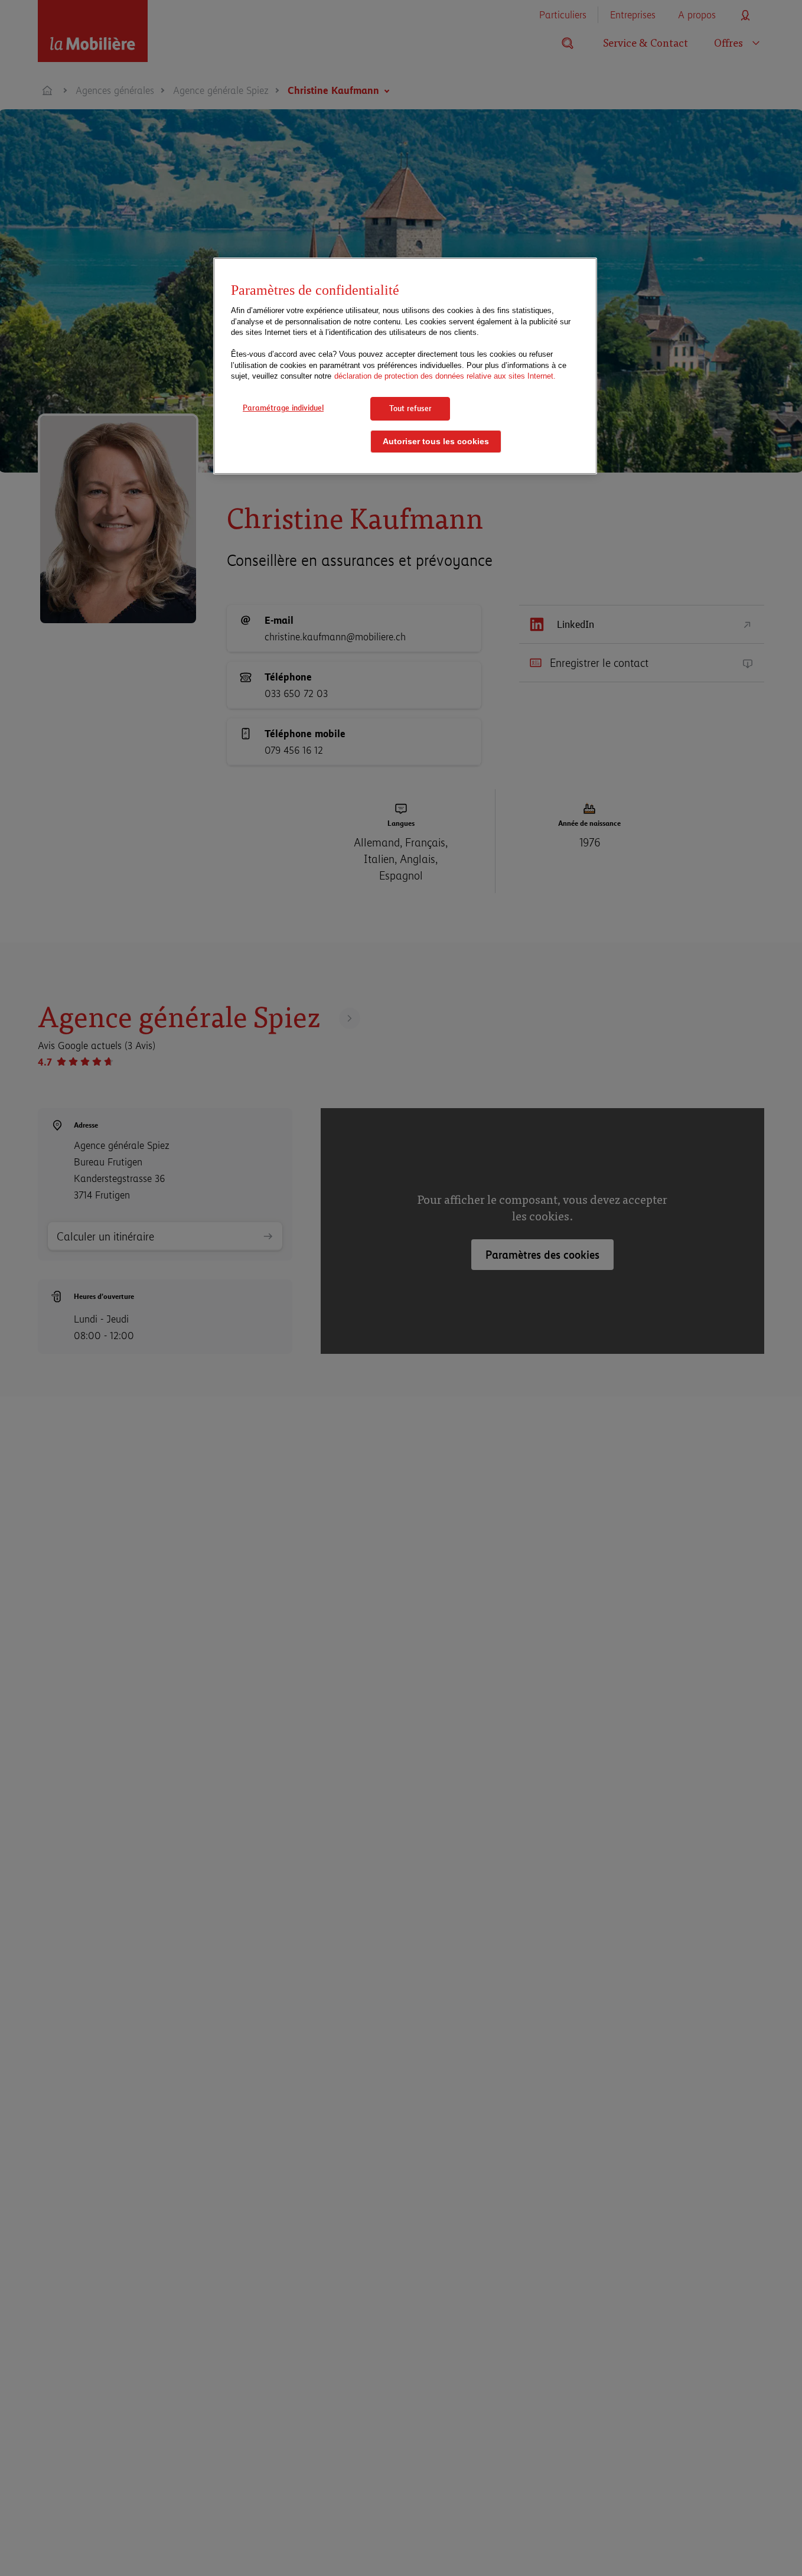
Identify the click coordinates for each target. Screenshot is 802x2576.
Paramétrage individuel (283, 408)
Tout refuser (410, 408)
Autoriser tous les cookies (436, 442)
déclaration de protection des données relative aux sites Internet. (445, 377)
